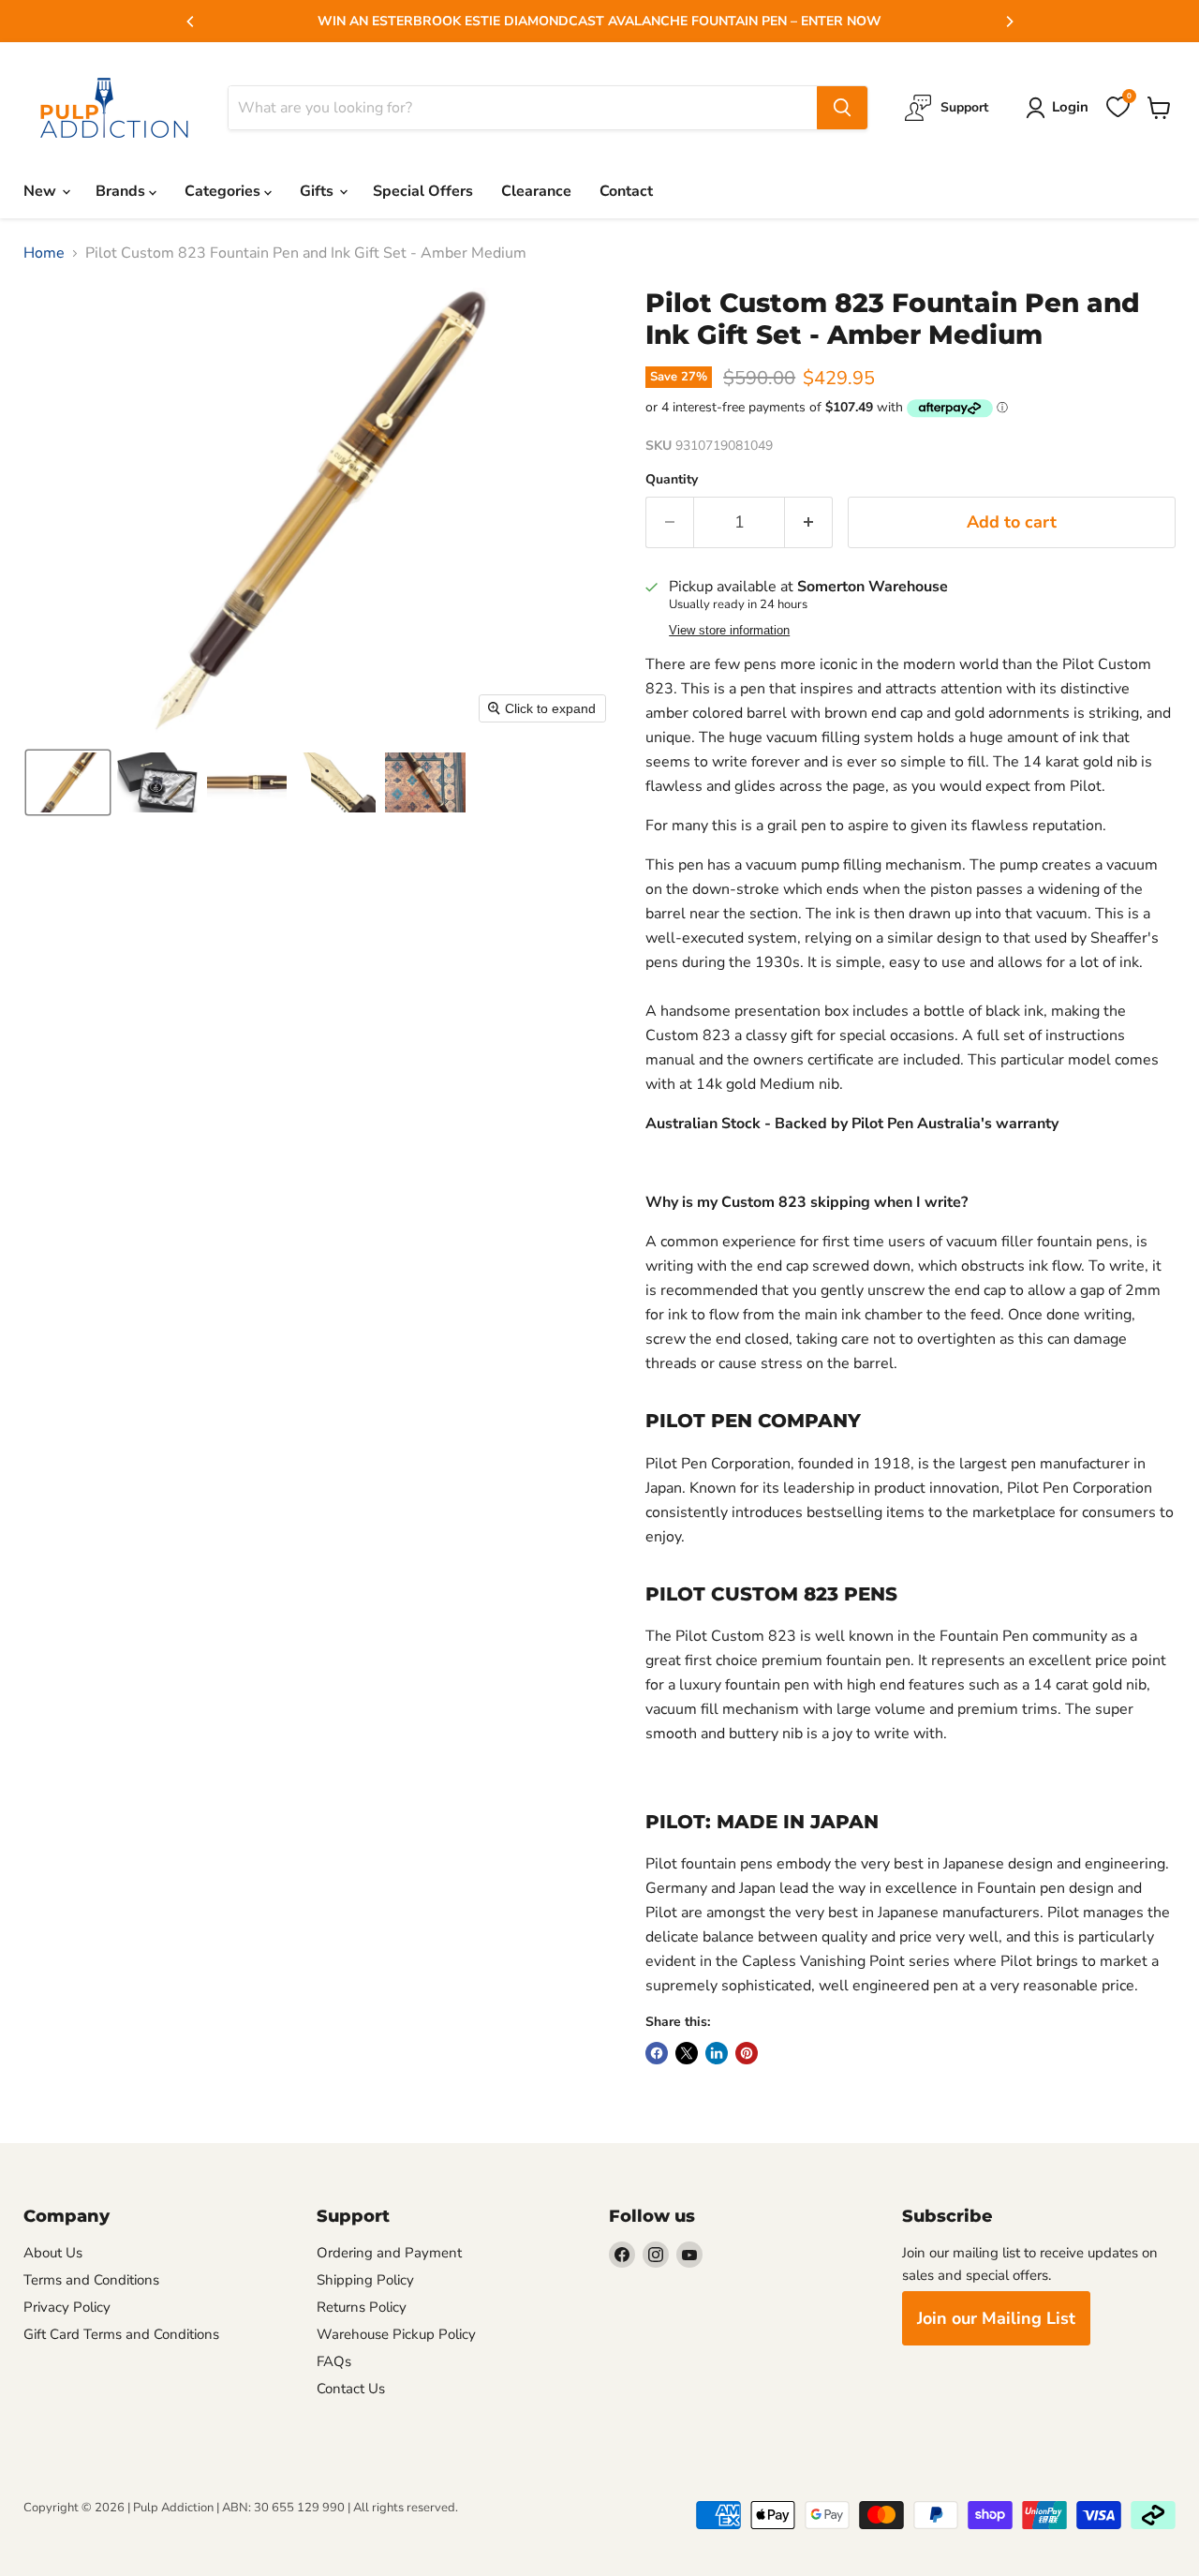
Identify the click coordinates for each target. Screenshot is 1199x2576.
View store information (729, 631)
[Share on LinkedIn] (717, 2053)
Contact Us (351, 2389)
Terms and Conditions (91, 2280)
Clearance (536, 191)
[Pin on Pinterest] (747, 2053)
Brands (122, 191)
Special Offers (423, 191)
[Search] (842, 108)
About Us (53, 2253)
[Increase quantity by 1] (809, 522)
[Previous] (191, 22)
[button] (68, 782)
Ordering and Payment (389, 2253)
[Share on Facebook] (657, 2053)
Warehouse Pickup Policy (396, 2334)
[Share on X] (687, 2053)
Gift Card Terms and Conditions (121, 2334)
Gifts (318, 191)
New (42, 191)
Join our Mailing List (996, 2318)
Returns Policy (362, 2307)
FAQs (334, 2361)
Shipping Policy (365, 2280)
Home (44, 253)
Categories (224, 191)
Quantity (672, 480)
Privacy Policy (67, 2307)
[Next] (1009, 22)
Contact (626, 191)
